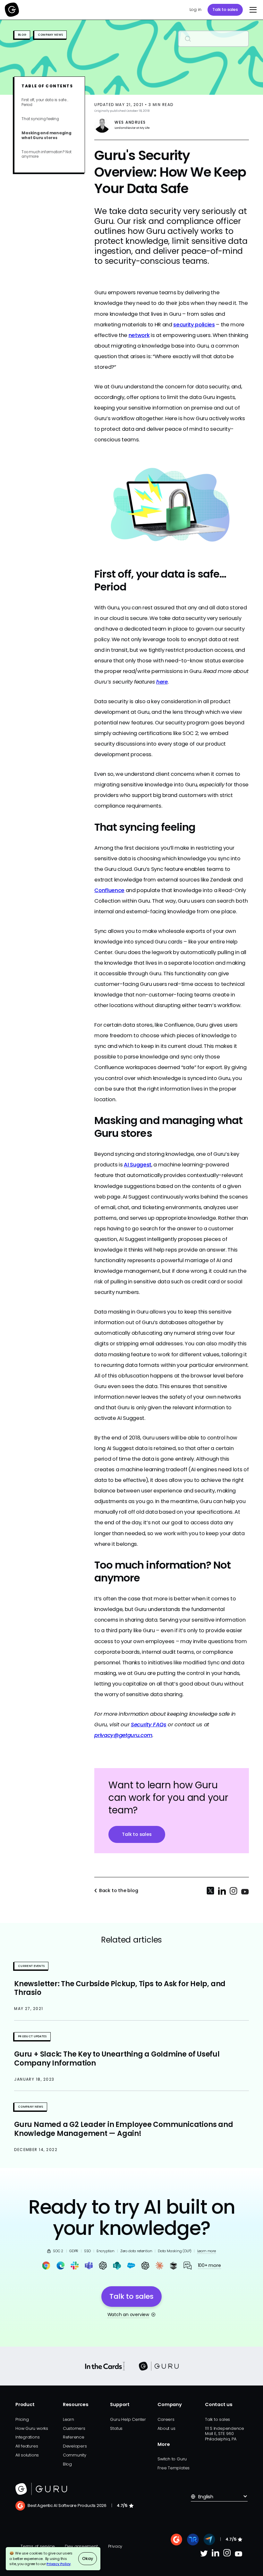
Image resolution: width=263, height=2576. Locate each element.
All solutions (27, 2455)
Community (75, 2455)
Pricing (22, 2419)
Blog (67, 2464)
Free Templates (174, 2468)
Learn (68, 2419)
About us (166, 2428)
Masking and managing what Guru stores (47, 135)
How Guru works (32, 2428)
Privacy (115, 2546)
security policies (194, 325)
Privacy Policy (59, 2564)
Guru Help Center (128, 2419)
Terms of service (38, 2546)
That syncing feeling (40, 119)
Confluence (109, 890)
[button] (252, 10)
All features (27, 2446)
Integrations (27, 2437)
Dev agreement (81, 2546)
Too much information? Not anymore (46, 154)
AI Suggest (138, 1165)
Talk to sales (225, 9)
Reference (74, 2437)
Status (116, 2428)
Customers (74, 2428)
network (139, 335)
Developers (75, 2446)
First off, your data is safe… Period (45, 102)
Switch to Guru (172, 2459)
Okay (87, 2558)
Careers (166, 2419)
